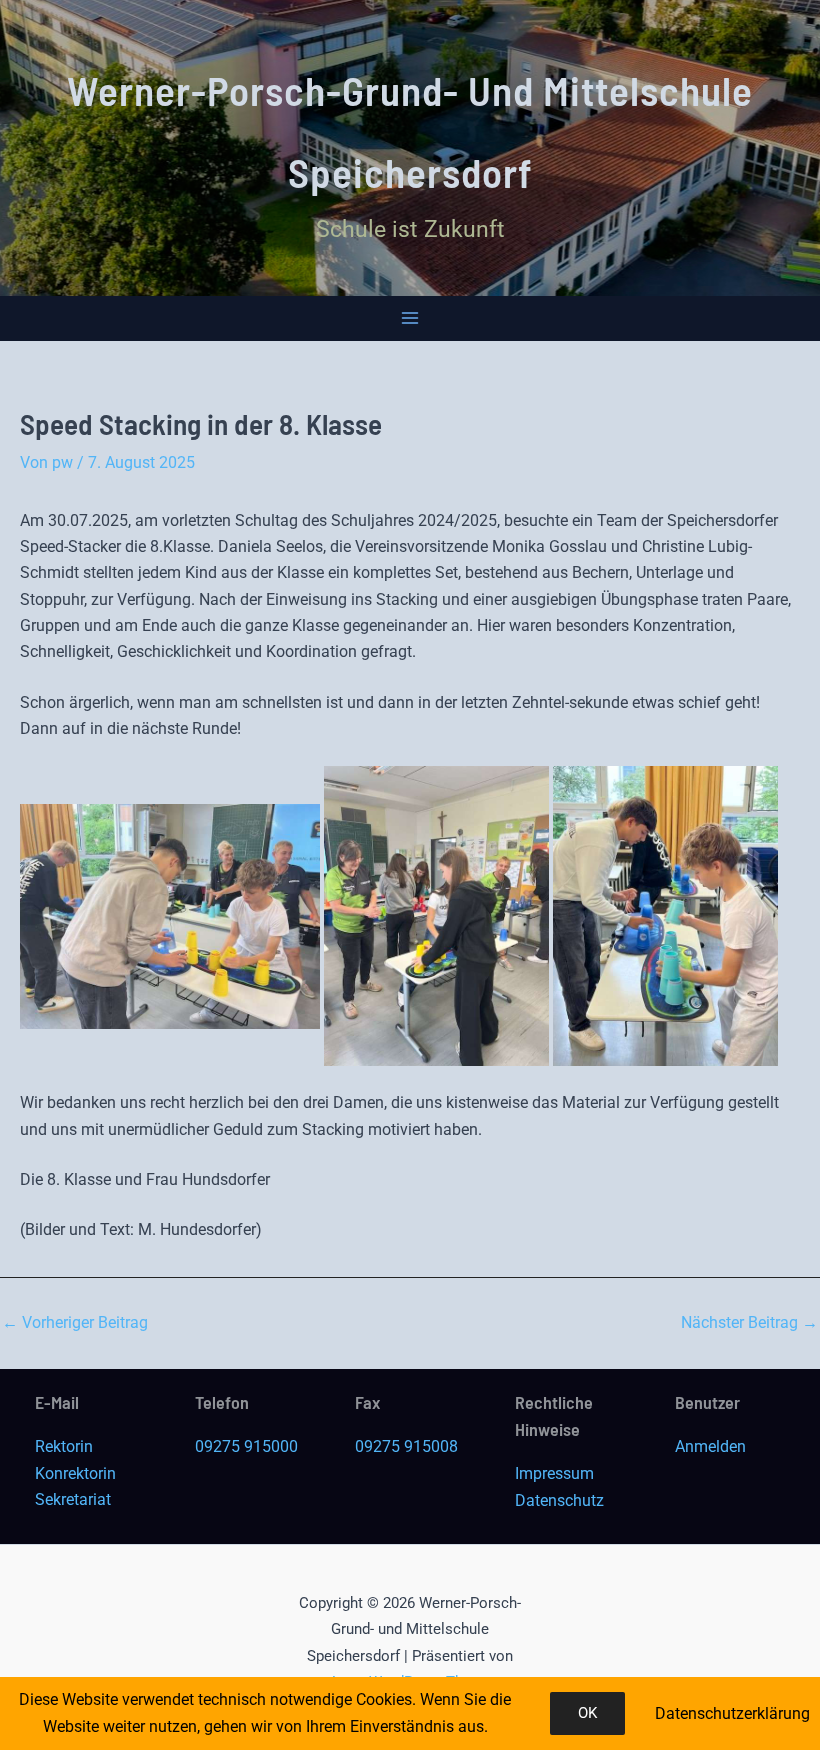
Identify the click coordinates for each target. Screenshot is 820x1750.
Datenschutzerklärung (732, 1713)
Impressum (554, 1473)
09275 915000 (246, 1446)
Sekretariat (73, 1499)
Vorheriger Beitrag (75, 1323)
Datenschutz (559, 1500)
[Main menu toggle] (410, 318)
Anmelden (710, 1446)
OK (587, 1713)
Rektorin (64, 1446)
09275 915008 (406, 1446)
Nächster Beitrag (749, 1323)
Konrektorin (75, 1473)
